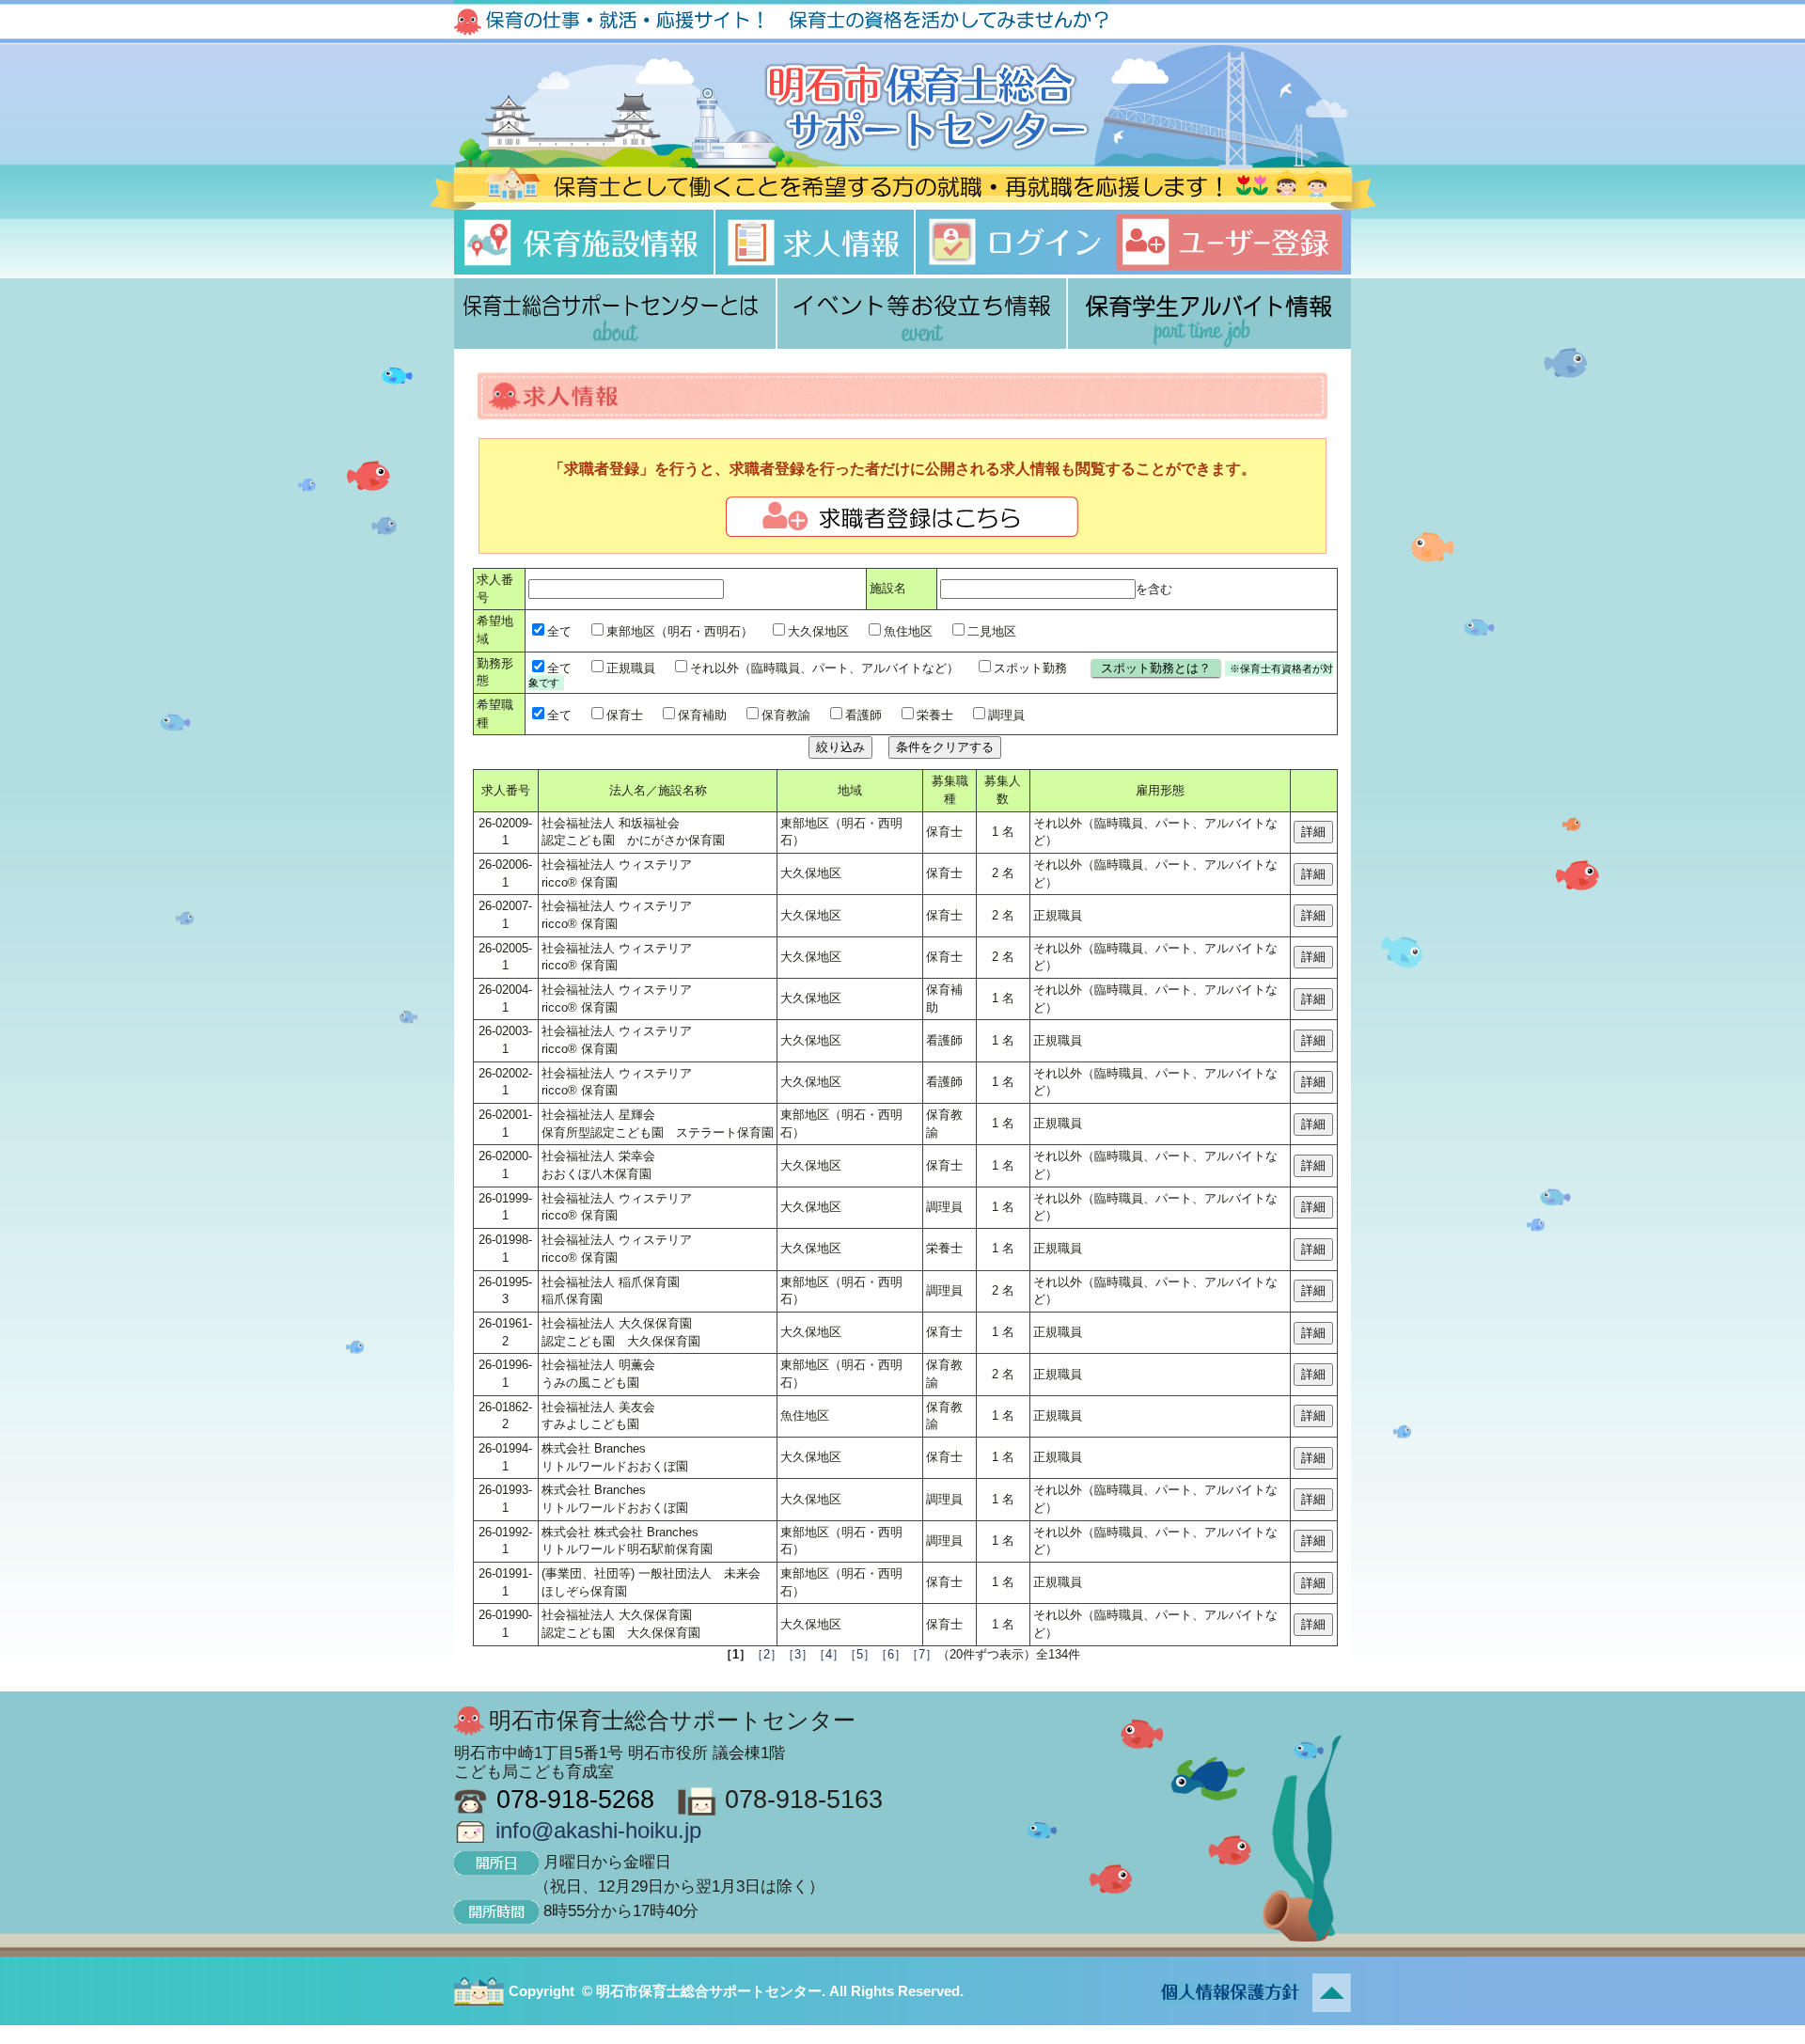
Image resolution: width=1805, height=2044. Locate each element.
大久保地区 (818, 631)
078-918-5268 (575, 1800)
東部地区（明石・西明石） (680, 631)
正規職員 (631, 668)
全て (559, 631)
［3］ (798, 1654)
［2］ (767, 1654)
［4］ (829, 1654)
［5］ (860, 1654)
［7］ (922, 1654)
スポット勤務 (1030, 668)
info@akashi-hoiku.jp (598, 1830)
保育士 (625, 715)
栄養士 (935, 715)
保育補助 (702, 715)
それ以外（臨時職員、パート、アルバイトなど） (824, 668)
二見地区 (992, 631)
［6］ (891, 1654)
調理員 (1006, 715)
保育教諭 (786, 715)
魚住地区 (908, 631)
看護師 (863, 715)
